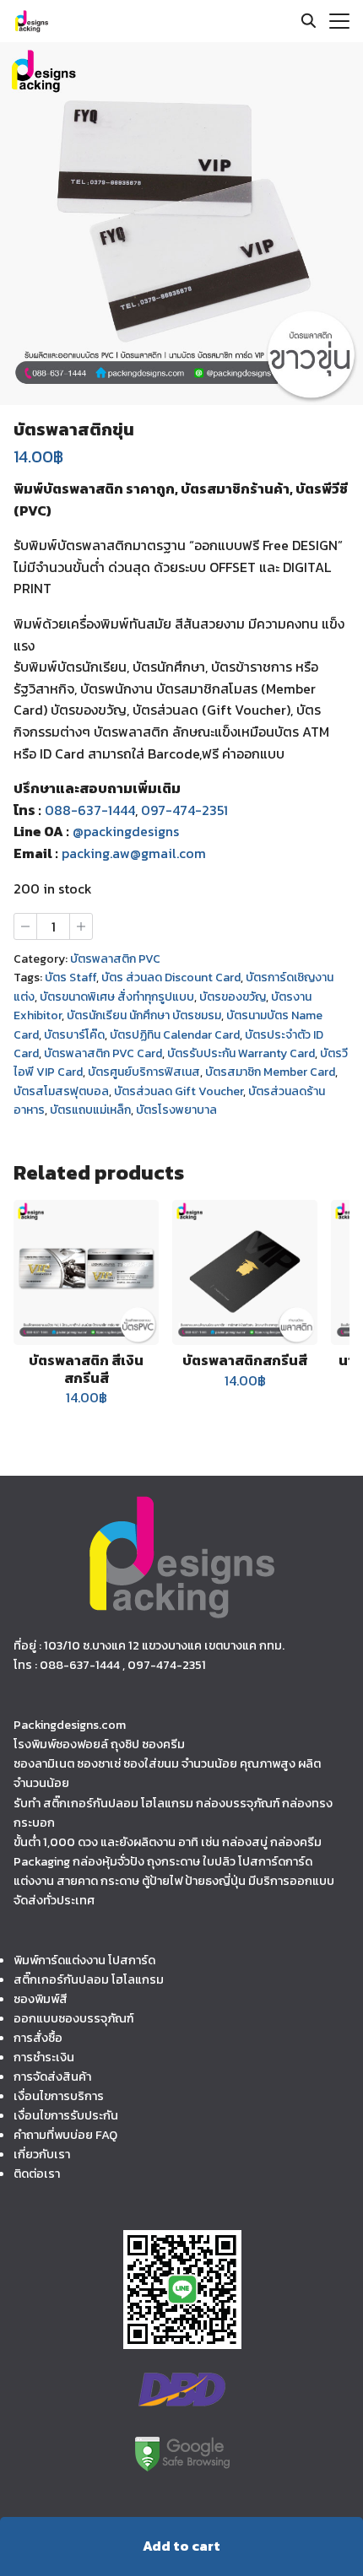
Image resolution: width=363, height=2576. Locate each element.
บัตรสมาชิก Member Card (270, 1072)
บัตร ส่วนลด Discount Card (171, 977)
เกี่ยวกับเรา (42, 2154)
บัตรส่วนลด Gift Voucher (179, 1091)
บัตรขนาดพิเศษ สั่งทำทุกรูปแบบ (117, 997)
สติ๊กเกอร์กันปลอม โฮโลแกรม (89, 1979)
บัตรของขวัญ (233, 997)
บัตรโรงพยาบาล (176, 1110)
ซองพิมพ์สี (41, 1999)
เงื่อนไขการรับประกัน (66, 2115)
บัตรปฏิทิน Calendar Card (175, 1035)
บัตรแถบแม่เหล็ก (90, 1110)
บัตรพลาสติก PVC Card (103, 1053)
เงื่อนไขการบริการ (59, 2096)
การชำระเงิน (44, 2057)
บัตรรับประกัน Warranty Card (241, 1053)
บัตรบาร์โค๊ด (74, 1035)
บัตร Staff (70, 977)
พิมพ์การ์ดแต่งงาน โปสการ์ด (84, 1960)
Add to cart (181, 2546)
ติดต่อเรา (37, 2174)
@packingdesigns (126, 831)
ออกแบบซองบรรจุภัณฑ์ (73, 2018)
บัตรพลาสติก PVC (115, 959)
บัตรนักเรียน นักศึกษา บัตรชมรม (144, 1015)
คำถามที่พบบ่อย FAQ (65, 2135)
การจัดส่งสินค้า (52, 2076)
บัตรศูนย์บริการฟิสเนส (144, 1072)
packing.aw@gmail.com (134, 853)
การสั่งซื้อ (38, 2038)
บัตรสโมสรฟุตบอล (61, 1091)
